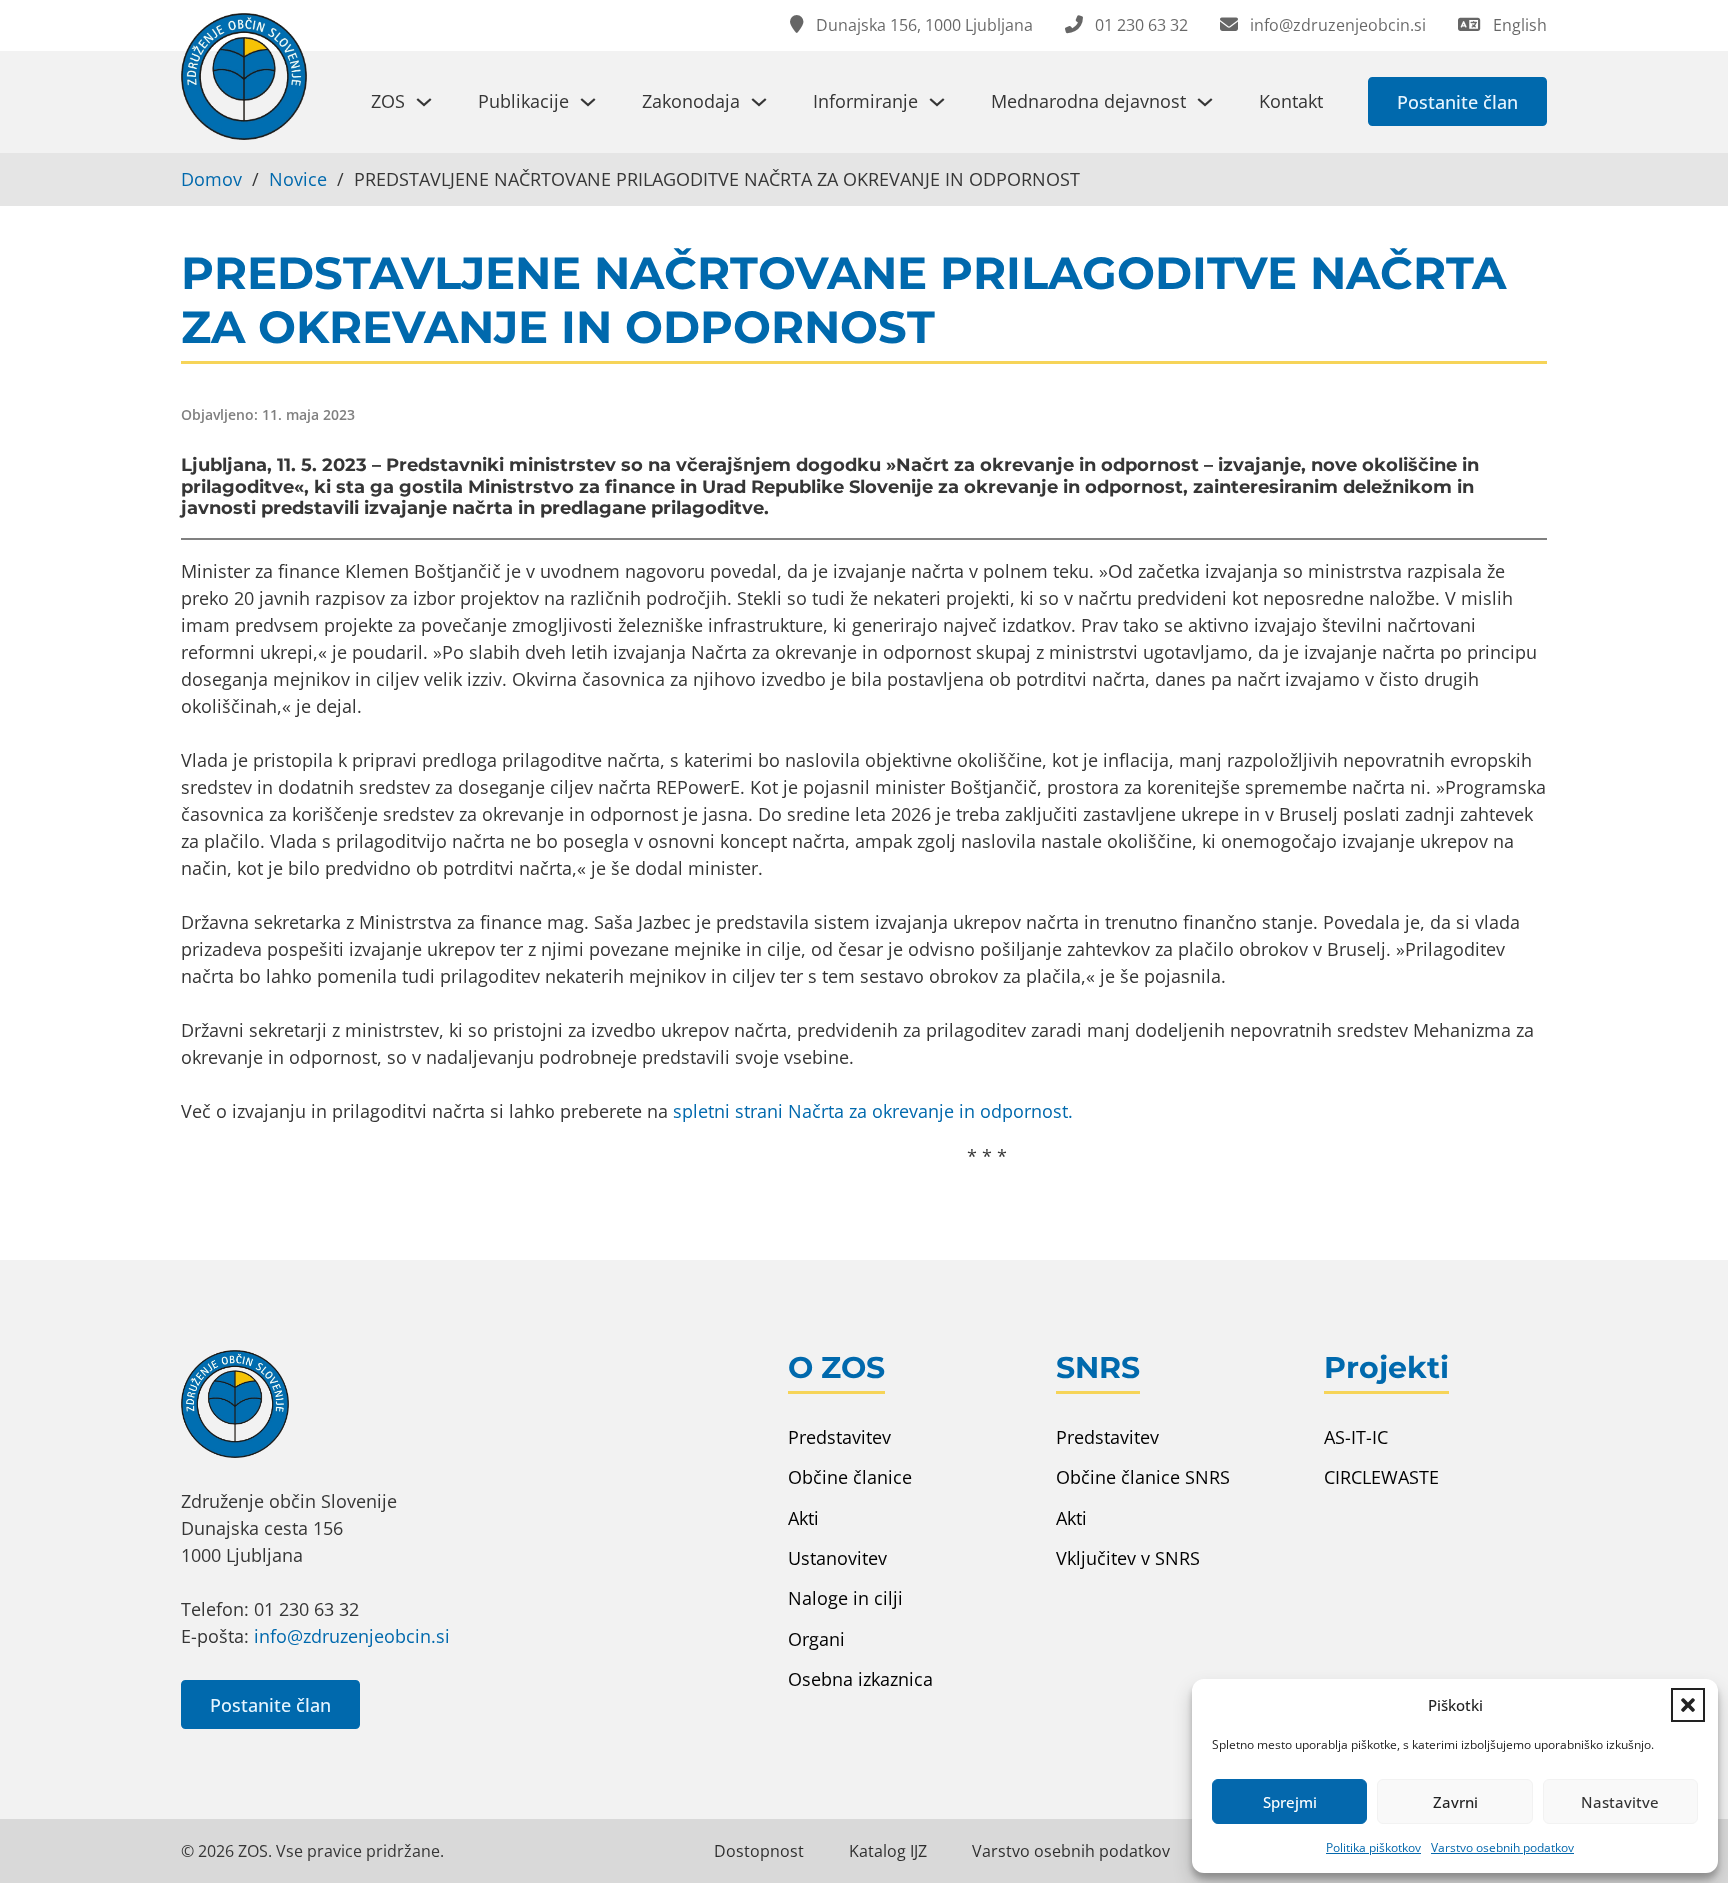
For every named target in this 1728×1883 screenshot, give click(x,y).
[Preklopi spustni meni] (424, 102)
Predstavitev (839, 1437)
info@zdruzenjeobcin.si (352, 1636)
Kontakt (1291, 101)
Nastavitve (1620, 1802)
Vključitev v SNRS (1128, 1558)
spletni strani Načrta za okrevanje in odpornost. (873, 1111)
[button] (1688, 1705)
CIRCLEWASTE (1381, 1477)
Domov (211, 179)
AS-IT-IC (1356, 1437)
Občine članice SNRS (1143, 1477)
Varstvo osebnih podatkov (1502, 1847)
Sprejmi (1290, 1802)
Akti (803, 1518)
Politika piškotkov (1373, 1847)
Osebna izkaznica (860, 1679)
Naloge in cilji (845, 1598)
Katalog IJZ (888, 1851)
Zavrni (1455, 1802)
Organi (816, 1639)
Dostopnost (759, 1851)
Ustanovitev (837, 1558)
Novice (298, 179)
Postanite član (1457, 102)
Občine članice (850, 1477)
